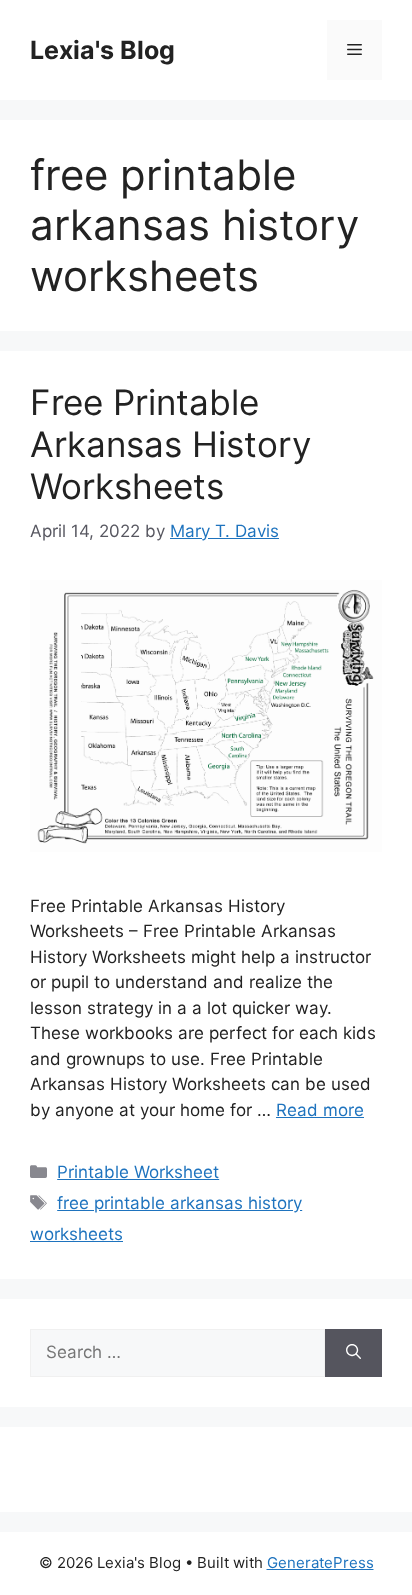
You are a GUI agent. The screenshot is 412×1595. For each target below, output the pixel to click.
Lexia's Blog (102, 50)
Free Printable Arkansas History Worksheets (170, 444)
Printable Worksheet (138, 1172)
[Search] (353, 1353)
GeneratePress (320, 1562)
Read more (320, 1110)
